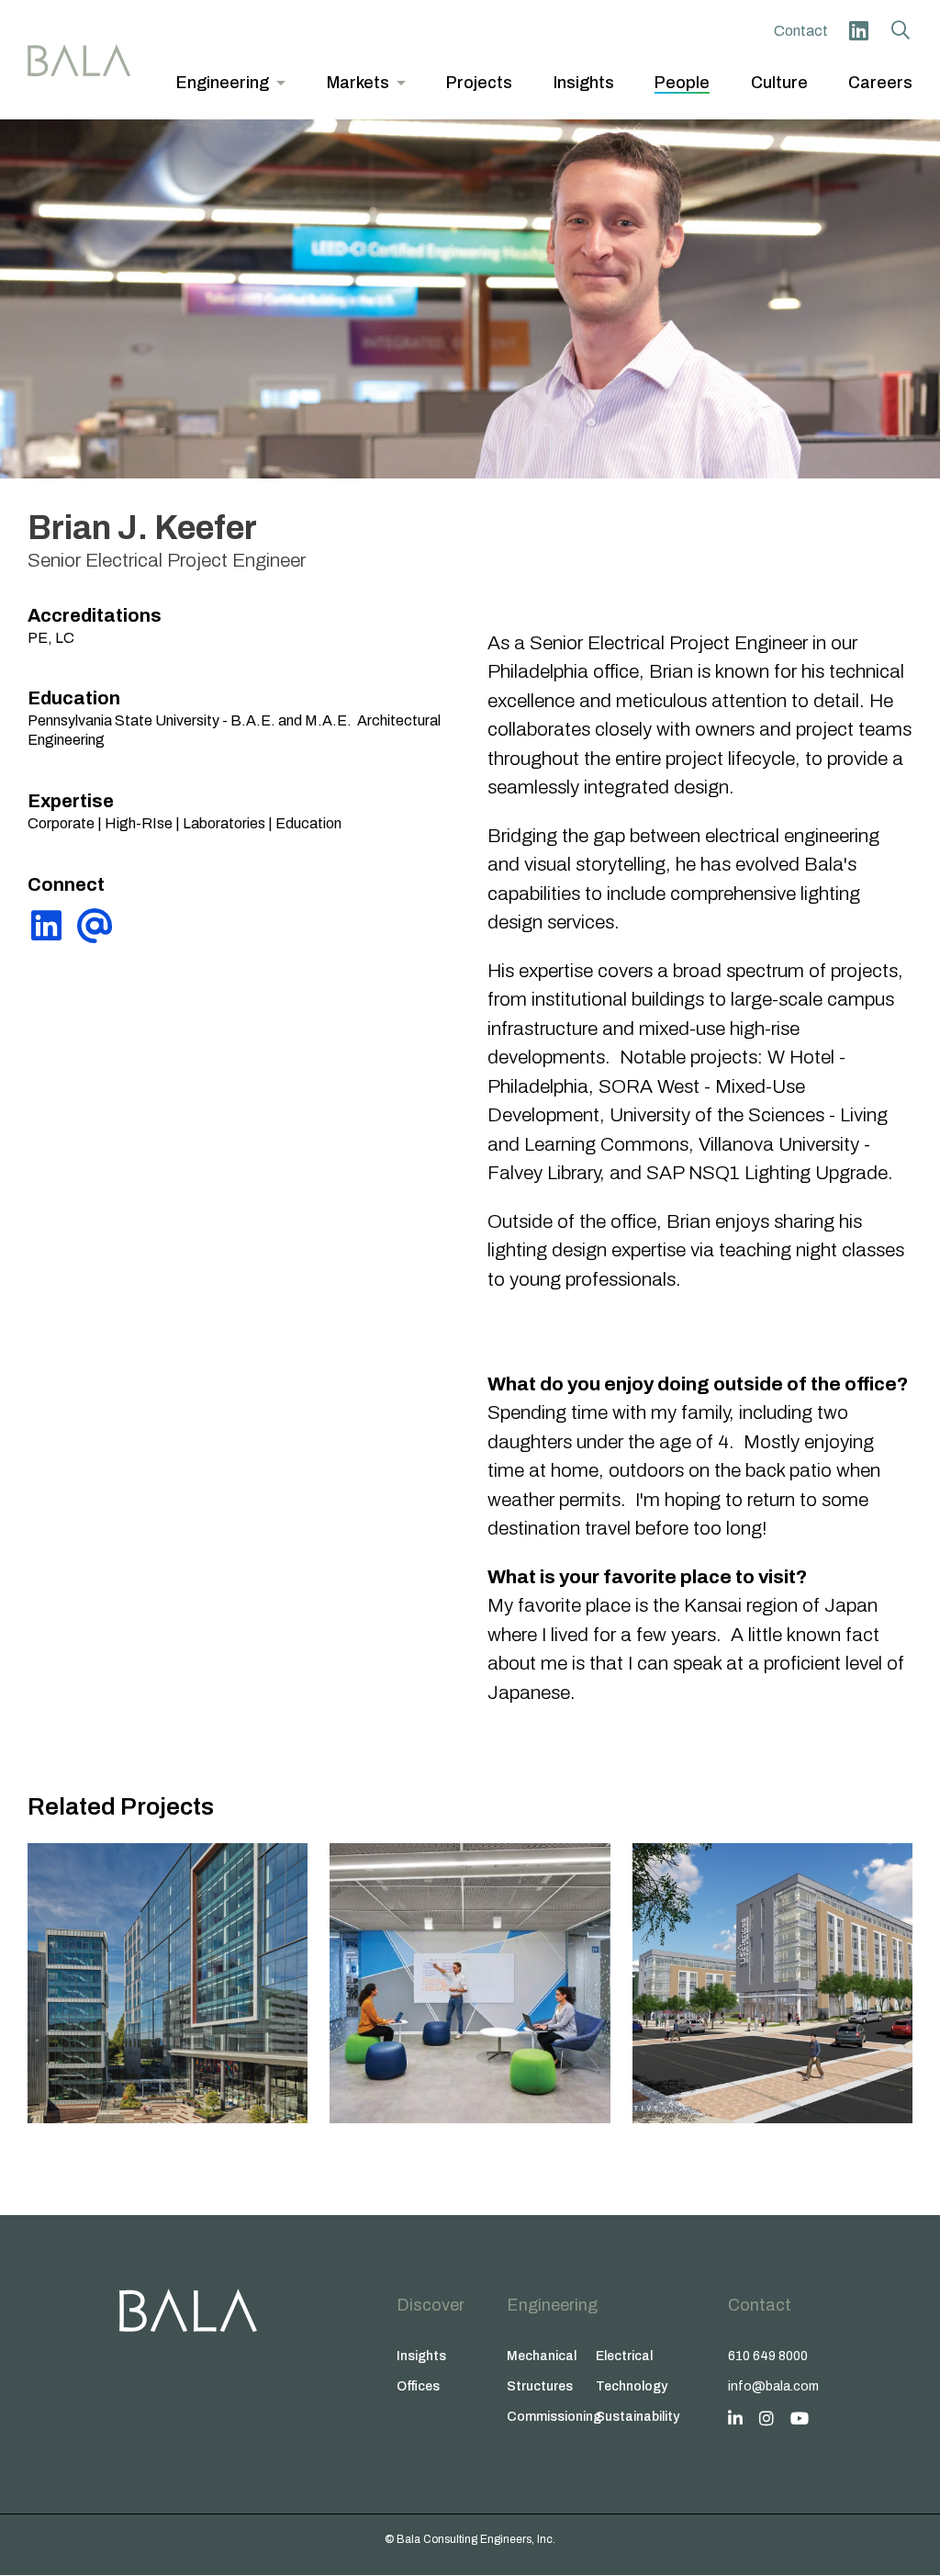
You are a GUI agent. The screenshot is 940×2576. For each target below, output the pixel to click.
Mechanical (542, 2356)
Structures (540, 2386)
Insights (421, 2356)
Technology (632, 2386)
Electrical (624, 2356)
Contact (801, 31)
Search (901, 30)
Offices (418, 2386)
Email (95, 926)
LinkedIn (858, 30)
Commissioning (551, 2417)
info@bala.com (773, 2386)
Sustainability (638, 2417)
